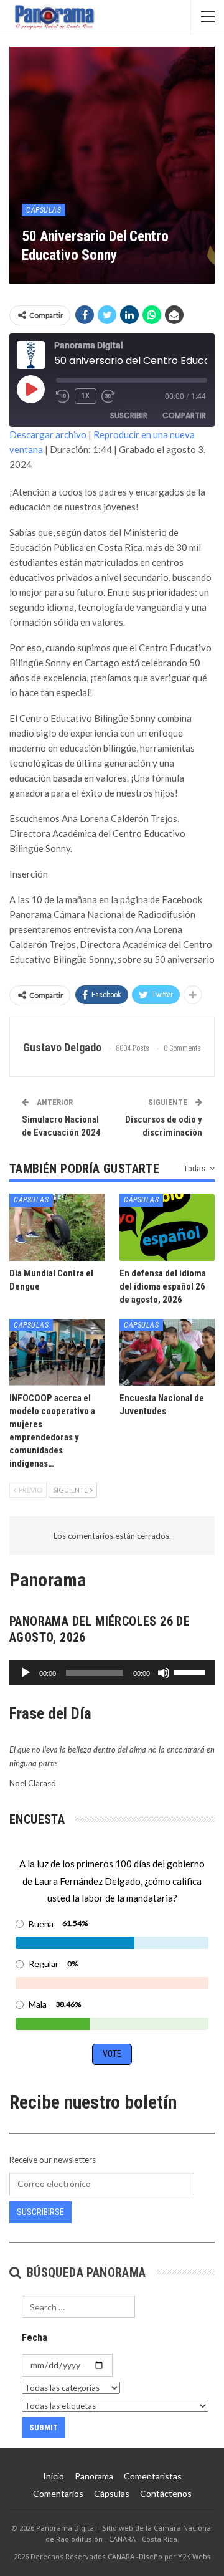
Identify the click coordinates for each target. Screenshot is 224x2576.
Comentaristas (153, 2476)
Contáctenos (166, 2493)
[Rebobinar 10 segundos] (63, 396)
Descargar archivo (48, 434)
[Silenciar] (164, 1673)
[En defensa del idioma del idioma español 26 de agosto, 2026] (167, 1227)
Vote (112, 2054)
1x (86, 396)
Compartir (184, 415)
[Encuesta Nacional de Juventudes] (167, 1352)
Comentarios (58, 2493)
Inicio (54, 2476)
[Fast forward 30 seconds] (109, 396)
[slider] (191, 1672)
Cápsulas (44, 210)
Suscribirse (40, 2212)
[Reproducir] (26, 1673)
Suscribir (129, 415)
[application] (112, 1673)
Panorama (94, 2476)
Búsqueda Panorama (84, 2272)
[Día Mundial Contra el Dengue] (57, 1227)
